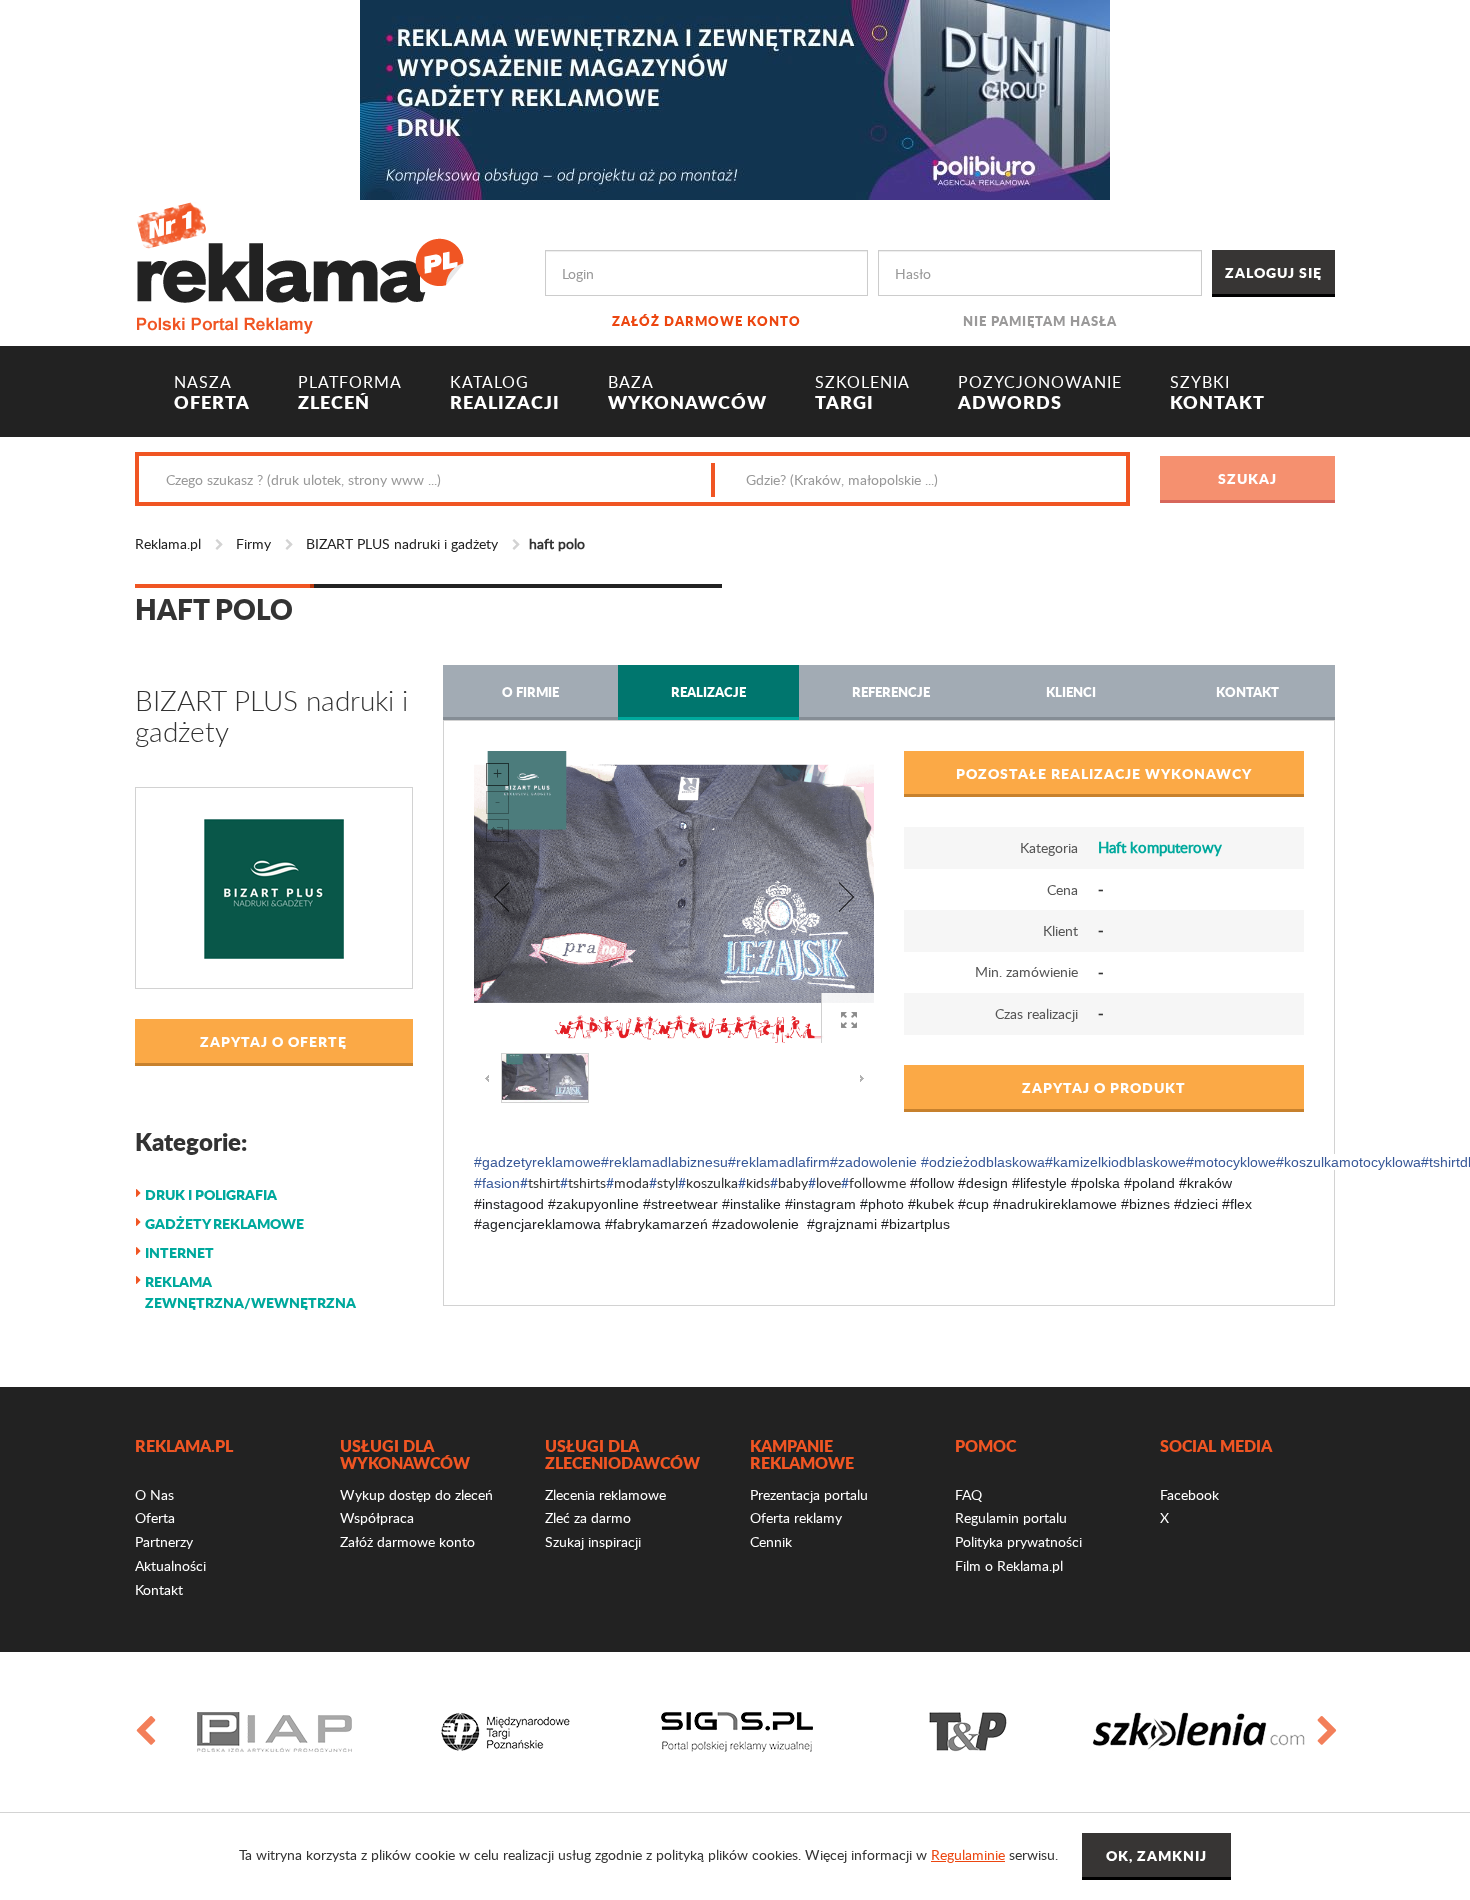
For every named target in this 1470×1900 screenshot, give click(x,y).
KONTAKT (1217, 393)
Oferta (155, 1517)
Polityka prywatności (1018, 1541)
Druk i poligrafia (211, 1194)
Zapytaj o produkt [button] (1104, 1087)
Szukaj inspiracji (593, 1541)
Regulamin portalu (1011, 1517)
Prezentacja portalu (809, 1494)
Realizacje (708, 691)
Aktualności (170, 1565)
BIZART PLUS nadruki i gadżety (402, 543)
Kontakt (1247, 691)
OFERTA (212, 393)
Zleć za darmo (588, 1517)
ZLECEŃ (350, 393)
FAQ (968, 1494)
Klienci (1071, 691)
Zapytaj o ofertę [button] (273, 1041)
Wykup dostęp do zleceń (416, 1494)
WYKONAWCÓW (687, 393)
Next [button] (1326, 1732)
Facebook (1189, 1494)
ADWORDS (1040, 393)
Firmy (253, 543)
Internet (179, 1252)
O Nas (154, 1494)
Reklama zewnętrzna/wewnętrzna (250, 1291)
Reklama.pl (168, 543)
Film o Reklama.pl (1009, 1565)
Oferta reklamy (796, 1517)
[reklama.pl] (299, 264)
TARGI (862, 393)
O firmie (530, 691)
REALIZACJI (505, 393)
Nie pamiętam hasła (1040, 320)
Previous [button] (144, 1732)
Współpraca (377, 1517)
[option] (337, 1732)
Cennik (771, 1541)
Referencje (891, 691)
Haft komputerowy (1160, 847)
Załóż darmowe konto (706, 320)
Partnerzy (164, 1541)
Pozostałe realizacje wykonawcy (1104, 773)
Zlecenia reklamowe (605, 1494)
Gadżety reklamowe (224, 1223)
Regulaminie (968, 1854)
